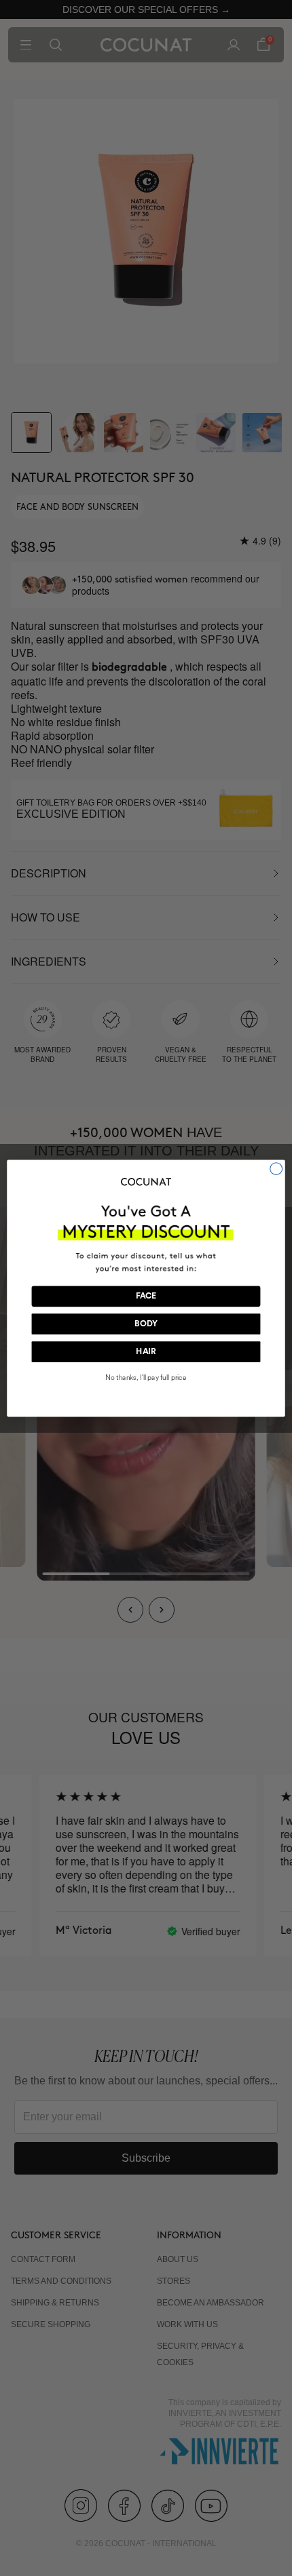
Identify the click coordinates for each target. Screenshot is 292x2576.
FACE (146, 1296)
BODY (146, 1324)
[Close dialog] (276, 1168)
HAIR (146, 1351)
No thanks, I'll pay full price (146, 1378)
